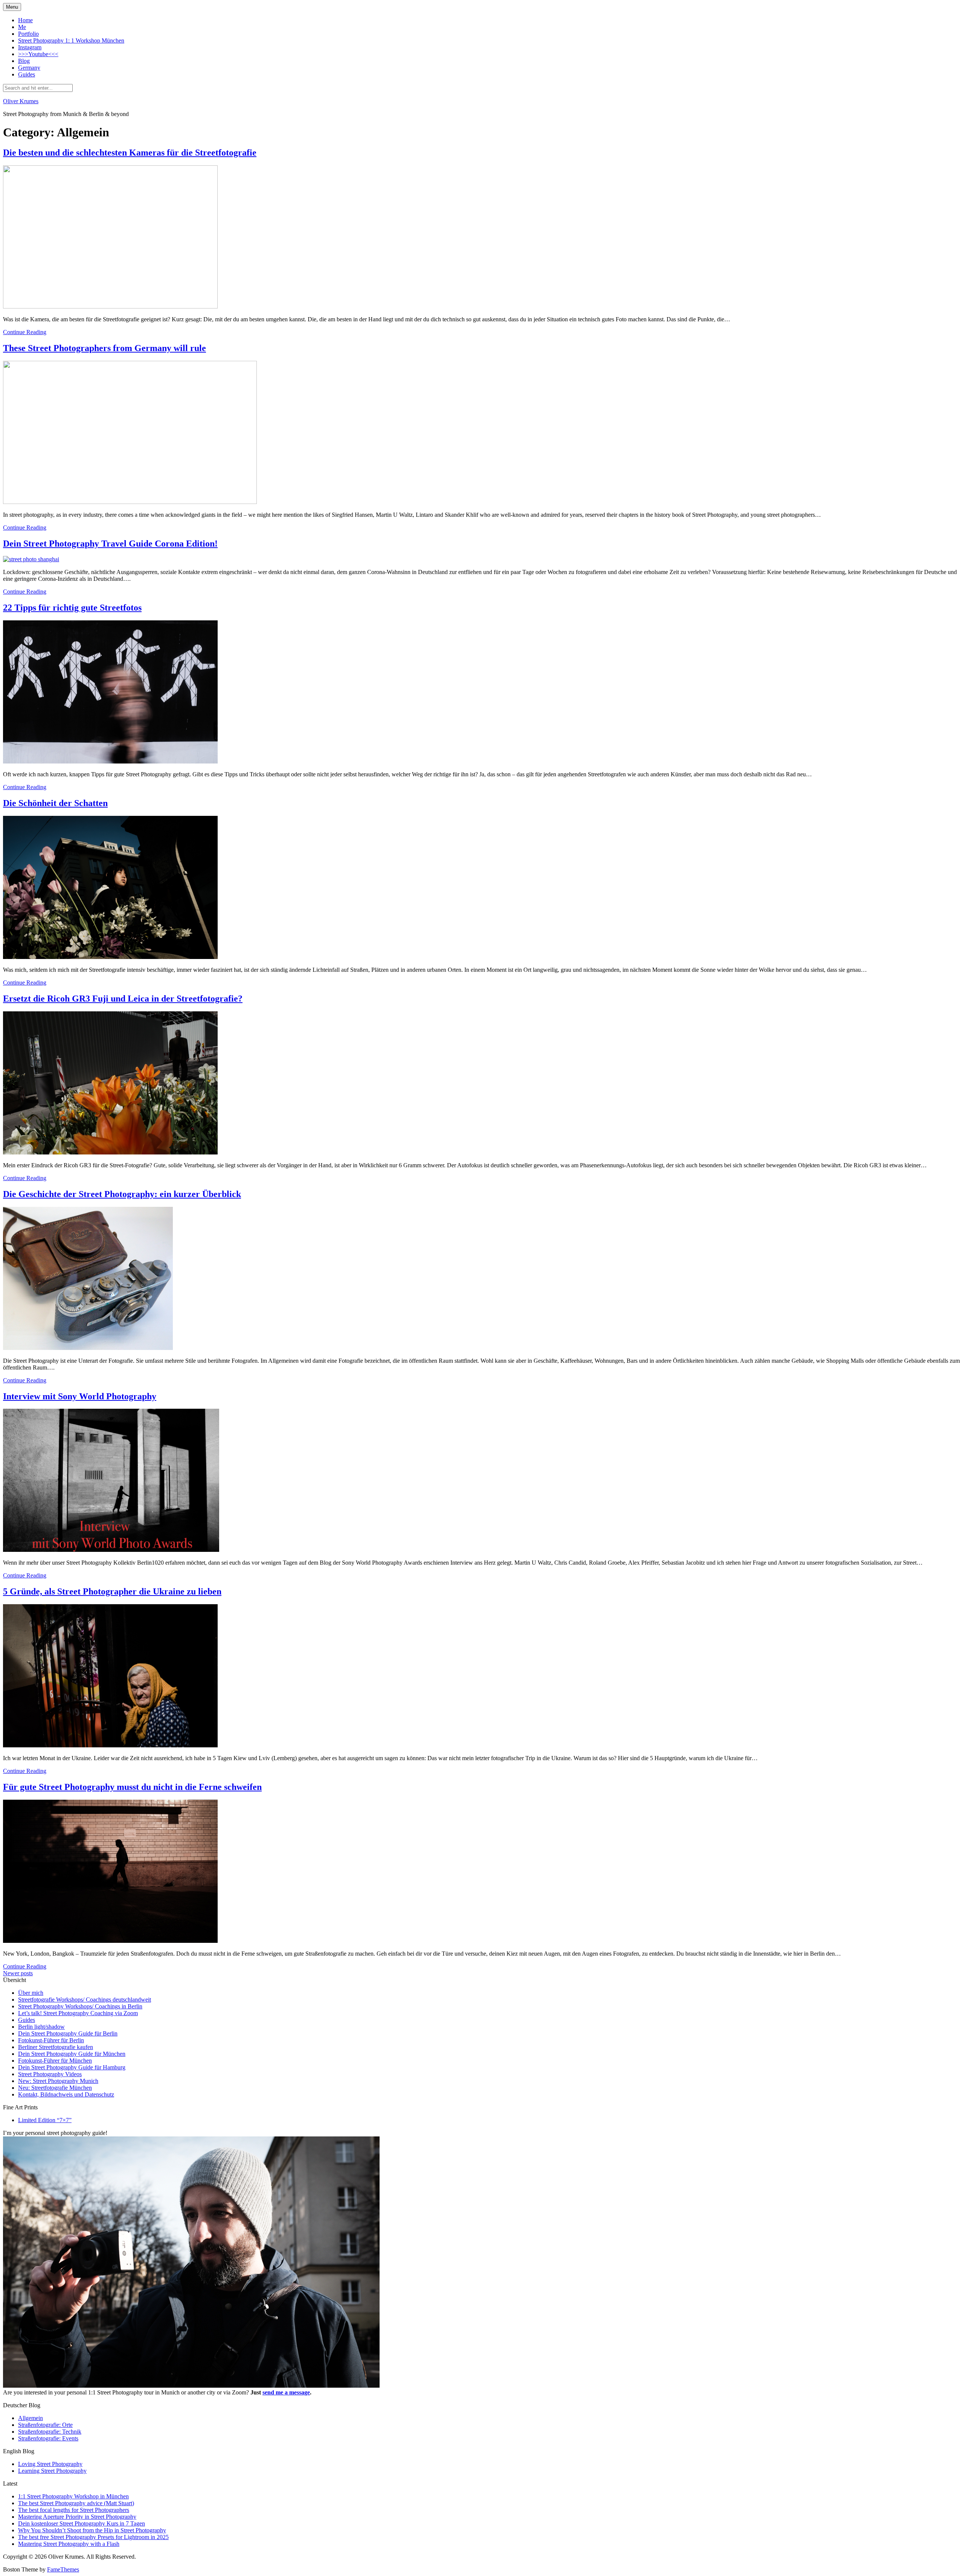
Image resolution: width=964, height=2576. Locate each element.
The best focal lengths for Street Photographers (74, 2510)
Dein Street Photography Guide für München (72, 2054)
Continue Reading (25, 332)
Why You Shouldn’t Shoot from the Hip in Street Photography (92, 2530)
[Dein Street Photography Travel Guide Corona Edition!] (31, 559)
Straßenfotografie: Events (48, 2438)
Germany (29, 68)
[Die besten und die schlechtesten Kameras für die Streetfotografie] (110, 306)
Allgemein (31, 2418)
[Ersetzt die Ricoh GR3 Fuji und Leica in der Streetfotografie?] (110, 1152)
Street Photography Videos (50, 2074)
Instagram (30, 47)
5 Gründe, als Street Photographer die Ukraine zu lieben (112, 1591)
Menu (12, 7)
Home (25, 20)
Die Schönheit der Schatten (55, 803)
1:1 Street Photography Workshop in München (73, 2496)
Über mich (31, 1993)
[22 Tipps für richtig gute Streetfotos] (110, 761)
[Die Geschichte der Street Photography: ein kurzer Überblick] (88, 1348)
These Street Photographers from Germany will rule (104, 348)
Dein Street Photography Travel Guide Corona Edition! (110, 544)
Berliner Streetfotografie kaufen (56, 2047)
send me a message (286, 2392)
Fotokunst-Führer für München (55, 2061)
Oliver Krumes (21, 101)
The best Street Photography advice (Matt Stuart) (76, 2503)
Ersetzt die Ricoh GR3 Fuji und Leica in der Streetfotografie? (123, 999)
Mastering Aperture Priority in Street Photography (77, 2517)
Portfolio (28, 34)
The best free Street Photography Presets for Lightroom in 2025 (93, 2537)
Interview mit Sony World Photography (80, 1396)
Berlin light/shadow (41, 2027)
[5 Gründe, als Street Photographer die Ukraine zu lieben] (110, 1745)
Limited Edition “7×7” (45, 2120)
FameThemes (63, 2569)
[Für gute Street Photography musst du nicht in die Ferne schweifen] (110, 1941)
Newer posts (18, 1973)
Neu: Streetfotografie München (55, 2088)
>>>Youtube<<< (38, 54)
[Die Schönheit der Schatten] (110, 957)
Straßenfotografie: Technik (50, 2432)
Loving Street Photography (50, 2464)
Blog (24, 61)
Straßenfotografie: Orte (45, 2425)
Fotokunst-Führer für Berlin (51, 2040)
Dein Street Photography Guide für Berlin (68, 2033)
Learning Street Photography (52, 2471)
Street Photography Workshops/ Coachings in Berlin (80, 2006)
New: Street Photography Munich (58, 2081)
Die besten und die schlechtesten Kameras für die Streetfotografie (130, 153)
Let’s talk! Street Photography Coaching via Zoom (78, 2013)
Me (22, 27)
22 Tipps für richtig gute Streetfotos (72, 608)
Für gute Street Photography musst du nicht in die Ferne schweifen (132, 1787)
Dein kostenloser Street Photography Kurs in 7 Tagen (82, 2523)
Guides (27, 74)
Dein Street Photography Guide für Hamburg (72, 2067)
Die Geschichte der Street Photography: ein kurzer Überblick (122, 1194)
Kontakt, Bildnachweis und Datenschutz (66, 2094)
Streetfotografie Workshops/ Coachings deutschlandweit (85, 2000)
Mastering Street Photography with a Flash (69, 2544)
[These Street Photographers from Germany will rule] (130, 502)
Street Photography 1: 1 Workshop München (71, 40)
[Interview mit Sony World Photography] (111, 1550)
